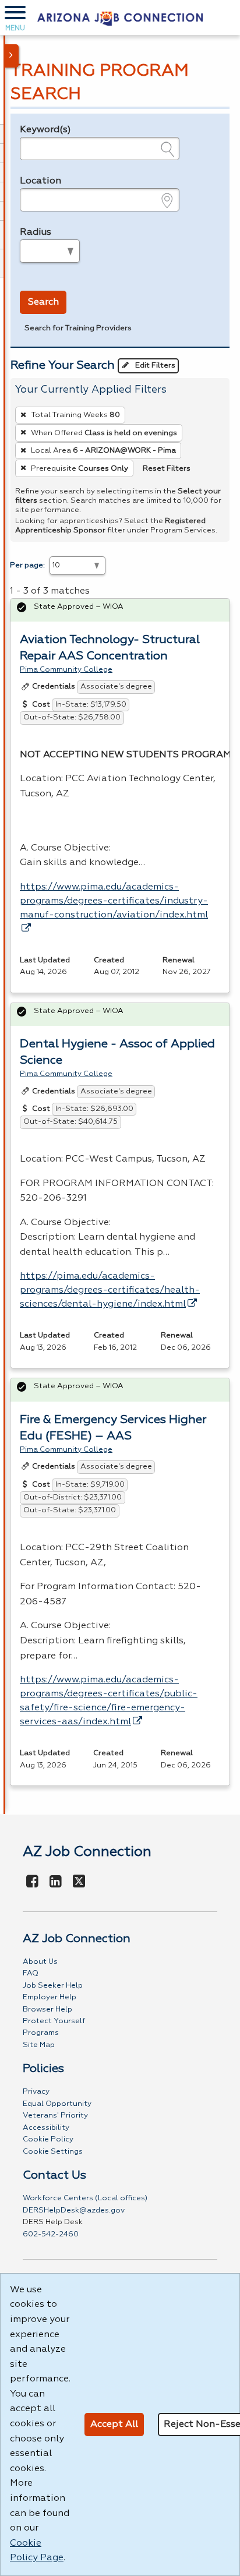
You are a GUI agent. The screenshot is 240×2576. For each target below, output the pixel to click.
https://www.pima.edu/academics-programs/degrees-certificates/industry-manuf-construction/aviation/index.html (114, 901)
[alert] (120, 610)
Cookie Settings (53, 2152)
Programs (41, 2033)
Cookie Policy (48, 2139)
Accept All (114, 2425)
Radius (36, 232)
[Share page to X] (79, 1882)
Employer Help (50, 1997)
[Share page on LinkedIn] (56, 1882)
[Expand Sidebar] (12, 56)
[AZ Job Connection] (120, 17)
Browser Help (47, 2009)
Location (40, 181)
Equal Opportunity (57, 2104)
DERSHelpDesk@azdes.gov (74, 2210)
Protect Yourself (54, 2021)
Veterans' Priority (55, 2116)
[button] (15, 17)
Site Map (39, 2045)
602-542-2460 (51, 2234)
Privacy (36, 2092)
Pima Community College (66, 670)
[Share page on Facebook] (33, 1882)
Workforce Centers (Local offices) (85, 2198)
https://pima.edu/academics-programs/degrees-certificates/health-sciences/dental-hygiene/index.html (110, 1290)
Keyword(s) (45, 130)
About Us (40, 1962)
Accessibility (46, 2128)
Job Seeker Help (53, 1986)
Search (43, 302)
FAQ (31, 1973)
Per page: (27, 565)
